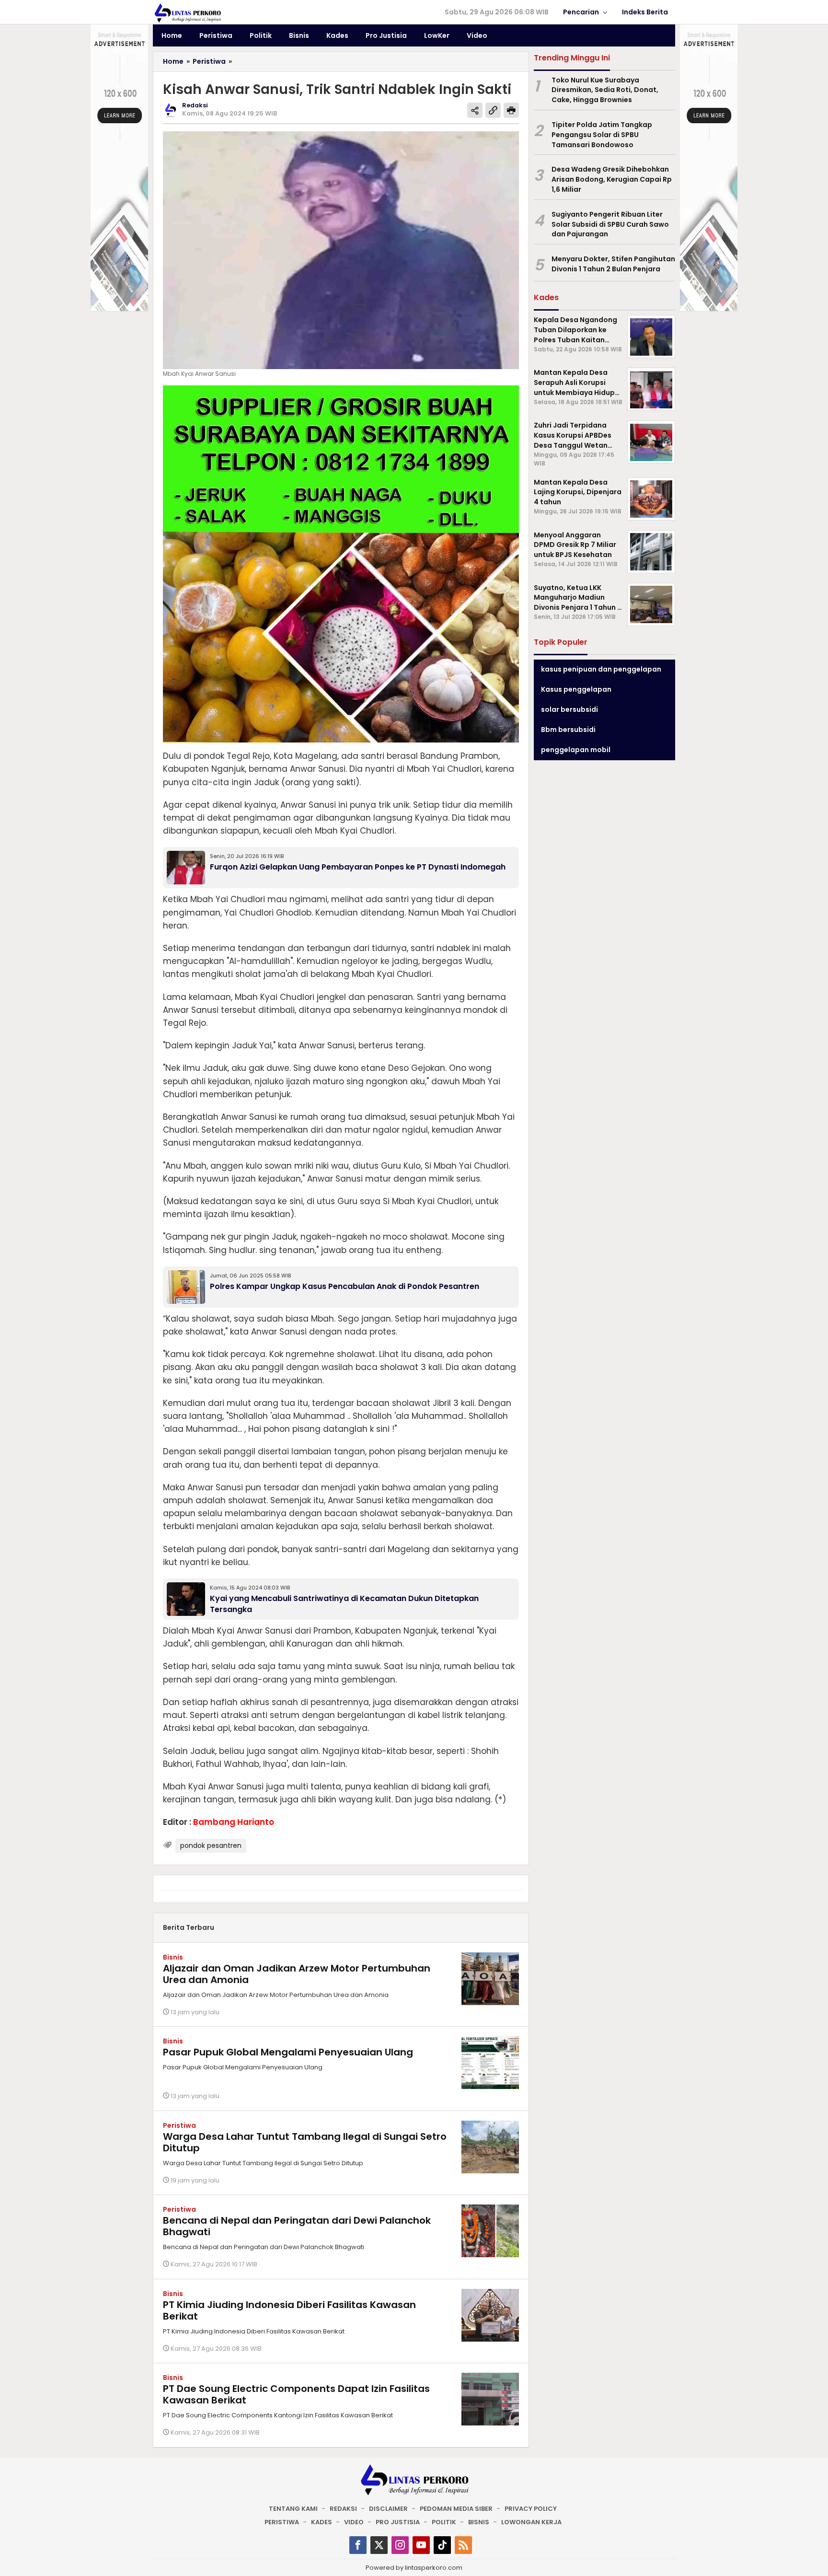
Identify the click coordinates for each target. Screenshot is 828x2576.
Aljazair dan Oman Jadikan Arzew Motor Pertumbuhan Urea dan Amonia (297, 1974)
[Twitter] (379, 2545)
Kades (322, 2522)
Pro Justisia (398, 2522)
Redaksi (343, 2509)
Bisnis (173, 1957)
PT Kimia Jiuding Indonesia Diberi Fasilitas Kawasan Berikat (289, 2310)
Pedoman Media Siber (456, 2509)
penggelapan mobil (576, 750)
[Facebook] (358, 2545)
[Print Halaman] (511, 110)
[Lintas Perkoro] (187, 12)
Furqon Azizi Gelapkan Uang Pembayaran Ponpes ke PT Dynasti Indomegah (358, 867)
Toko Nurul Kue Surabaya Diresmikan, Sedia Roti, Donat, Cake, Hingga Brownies (605, 90)
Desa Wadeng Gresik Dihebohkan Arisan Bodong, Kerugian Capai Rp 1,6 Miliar (612, 180)
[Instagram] (400, 2545)
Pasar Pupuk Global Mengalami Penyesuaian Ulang (288, 2052)
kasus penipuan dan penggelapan (601, 669)
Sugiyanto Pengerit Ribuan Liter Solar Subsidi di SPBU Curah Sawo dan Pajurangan (610, 224)
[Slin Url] (493, 110)
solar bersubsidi (569, 709)
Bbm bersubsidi (568, 730)
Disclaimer (388, 2509)
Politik (444, 2522)
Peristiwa (179, 2125)
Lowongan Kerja (531, 2522)
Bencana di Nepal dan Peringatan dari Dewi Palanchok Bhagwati (297, 2226)
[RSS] (463, 2545)
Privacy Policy (531, 2509)
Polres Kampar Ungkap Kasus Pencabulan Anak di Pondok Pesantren (345, 1286)
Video (354, 2522)
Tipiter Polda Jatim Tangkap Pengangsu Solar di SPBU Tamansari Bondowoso (602, 135)
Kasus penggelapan (576, 689)
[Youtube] (421, 2545)
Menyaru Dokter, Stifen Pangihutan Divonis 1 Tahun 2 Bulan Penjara (613, 264)
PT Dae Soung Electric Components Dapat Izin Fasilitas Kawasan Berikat (296, 2394)
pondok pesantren (211, 1845)
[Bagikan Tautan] (475, 110)
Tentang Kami (293, 2509)
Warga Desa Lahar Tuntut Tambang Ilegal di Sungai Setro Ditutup (305, 2142)
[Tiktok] (442, 2545)
